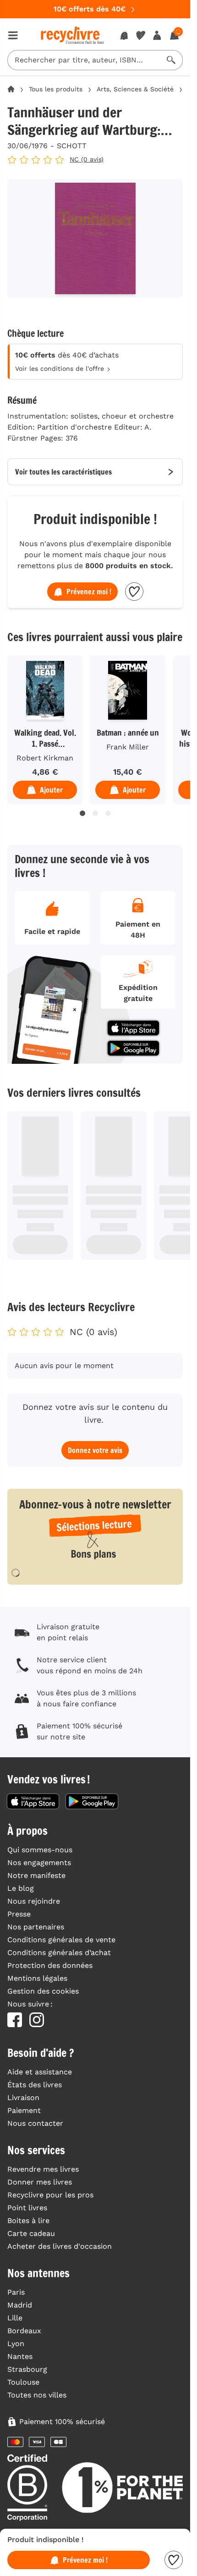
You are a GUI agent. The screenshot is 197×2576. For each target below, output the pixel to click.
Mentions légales (37, 1978)
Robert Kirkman (45, 758)
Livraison (23, 2098)
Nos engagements (39, 1863)
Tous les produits (56, 89)
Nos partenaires (36, 1927)
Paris (16, 2292)
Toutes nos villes (37, 2395)
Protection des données (50, 1965)
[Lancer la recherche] (171, 60)
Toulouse (23, 2382)
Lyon (16, 2344)
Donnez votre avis (95, 1450)
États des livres (35, 2085)
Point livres (27, 2208)
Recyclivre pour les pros (50, 2195)
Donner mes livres (40, 2182)
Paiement (24, 2110)
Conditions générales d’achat (59, 1953)
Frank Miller (128, 747)
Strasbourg (27, 2369)
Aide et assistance (40, 2072)
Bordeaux (24, 2331)
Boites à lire (28, 2221)
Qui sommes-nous (40, 1850)
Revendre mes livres (43, 2169)
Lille (15, 2318)
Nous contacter (35, 2123)
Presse (19, 1914)
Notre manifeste (36, 1875)
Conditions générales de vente (61, 1940)
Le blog (21, 1888)
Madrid (20, 2305)
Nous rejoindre (34, 1901)
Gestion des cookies (43, 1991)
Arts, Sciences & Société (135, 89)
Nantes (20, 2356)
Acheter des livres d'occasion (60, 2246)
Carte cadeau (31, 2233)
